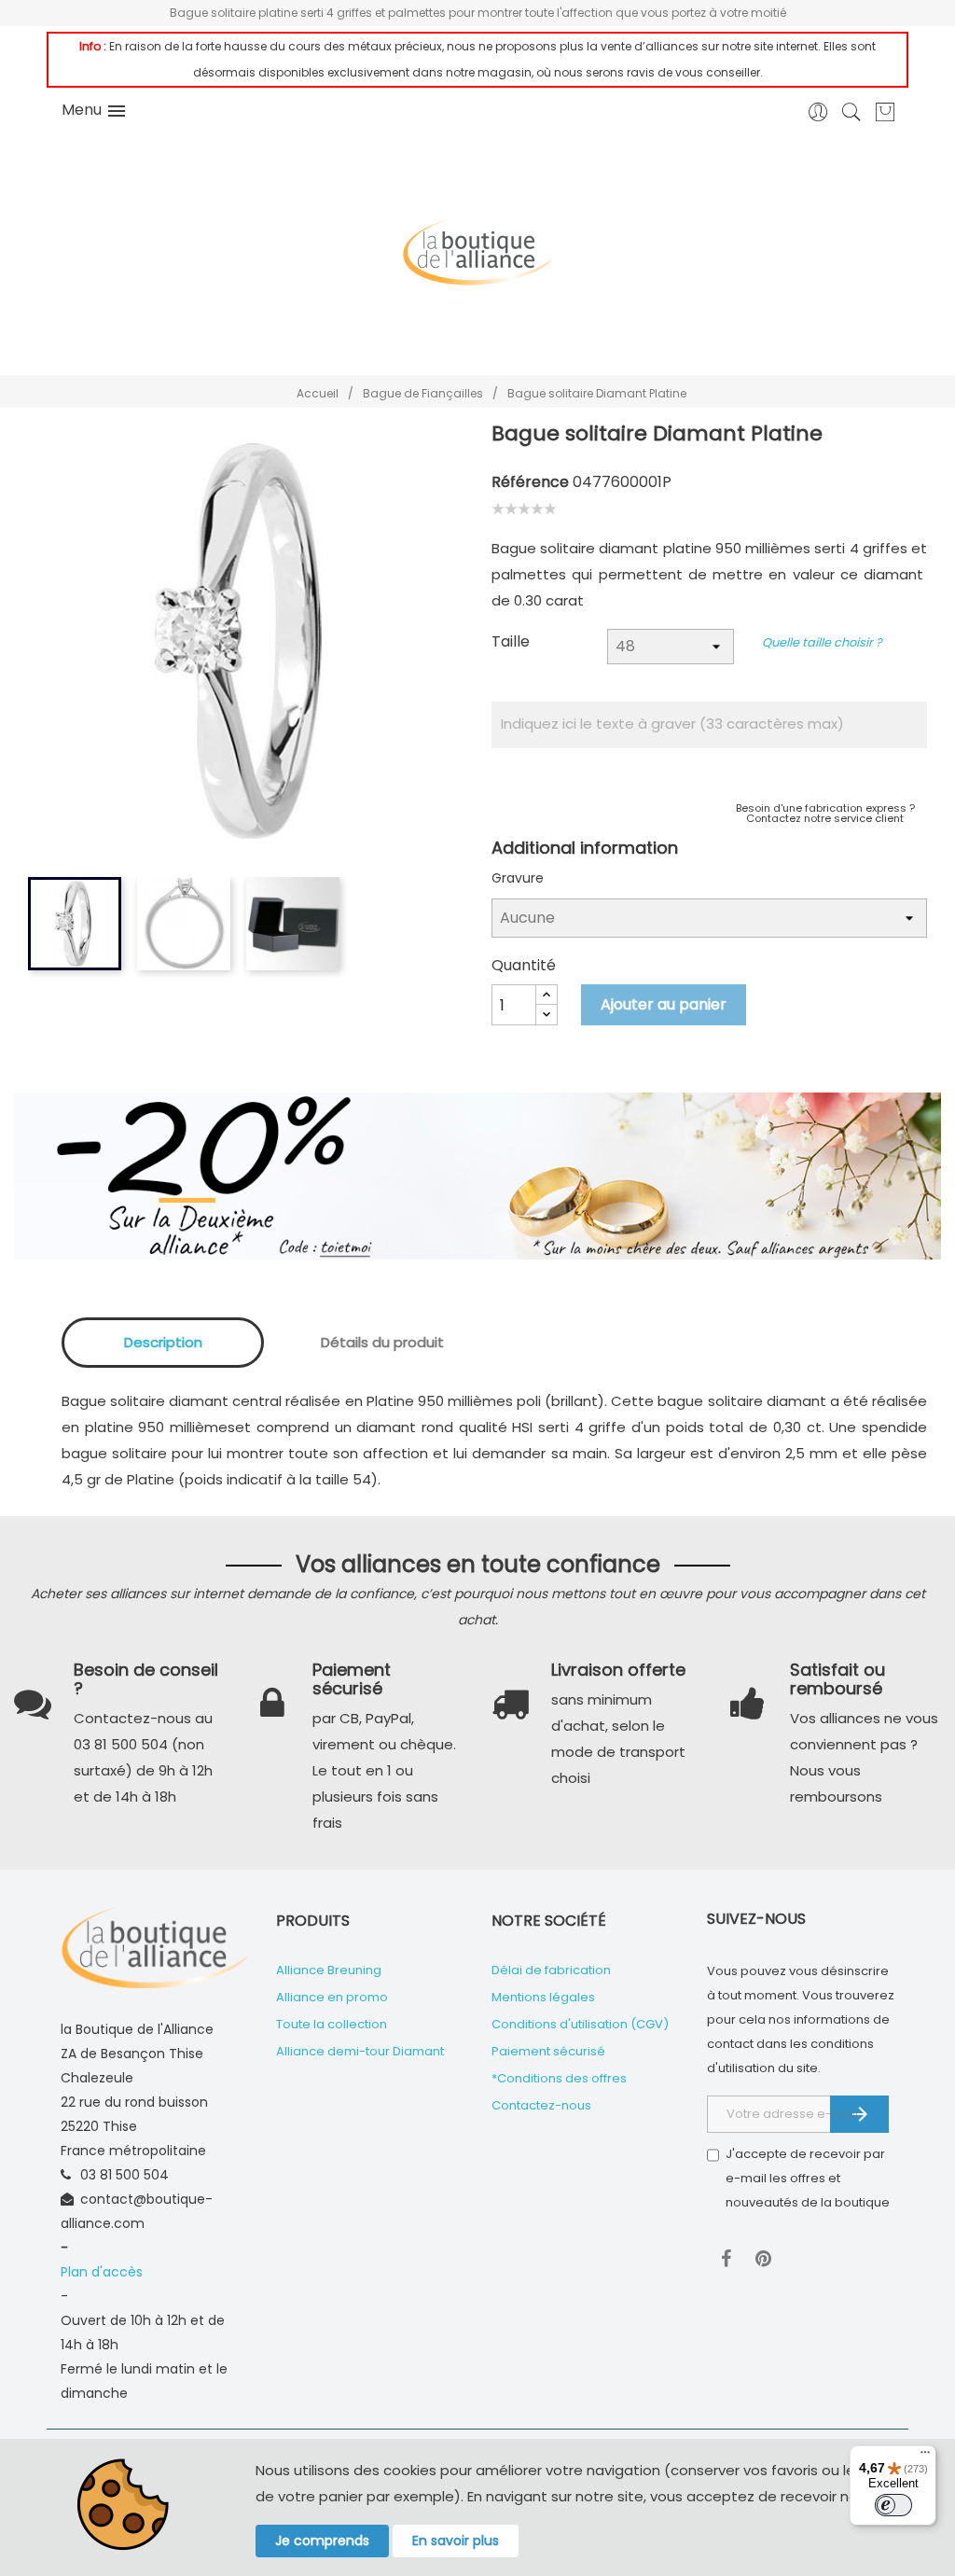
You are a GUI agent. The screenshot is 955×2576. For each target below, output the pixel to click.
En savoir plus (456, 2541)
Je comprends (322, 2541)
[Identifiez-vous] (818, 118)
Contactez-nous (541, 2105)
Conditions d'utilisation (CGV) (580, 2024)
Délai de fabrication (551, 1970)
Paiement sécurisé (548, 2051)
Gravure (518, 878)
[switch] (893, 2505)
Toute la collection (332, 2024)
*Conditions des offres (559, 2078)
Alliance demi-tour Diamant (360, 2051)
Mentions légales (543, 1997)
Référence (530, 482)
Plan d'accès (102, 2272)
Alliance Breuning (329, 1970)
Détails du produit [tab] (382, 1342)
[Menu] (925, 2457)
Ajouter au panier (664, 1004)
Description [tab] (163, 1342)
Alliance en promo (332, 1997)
